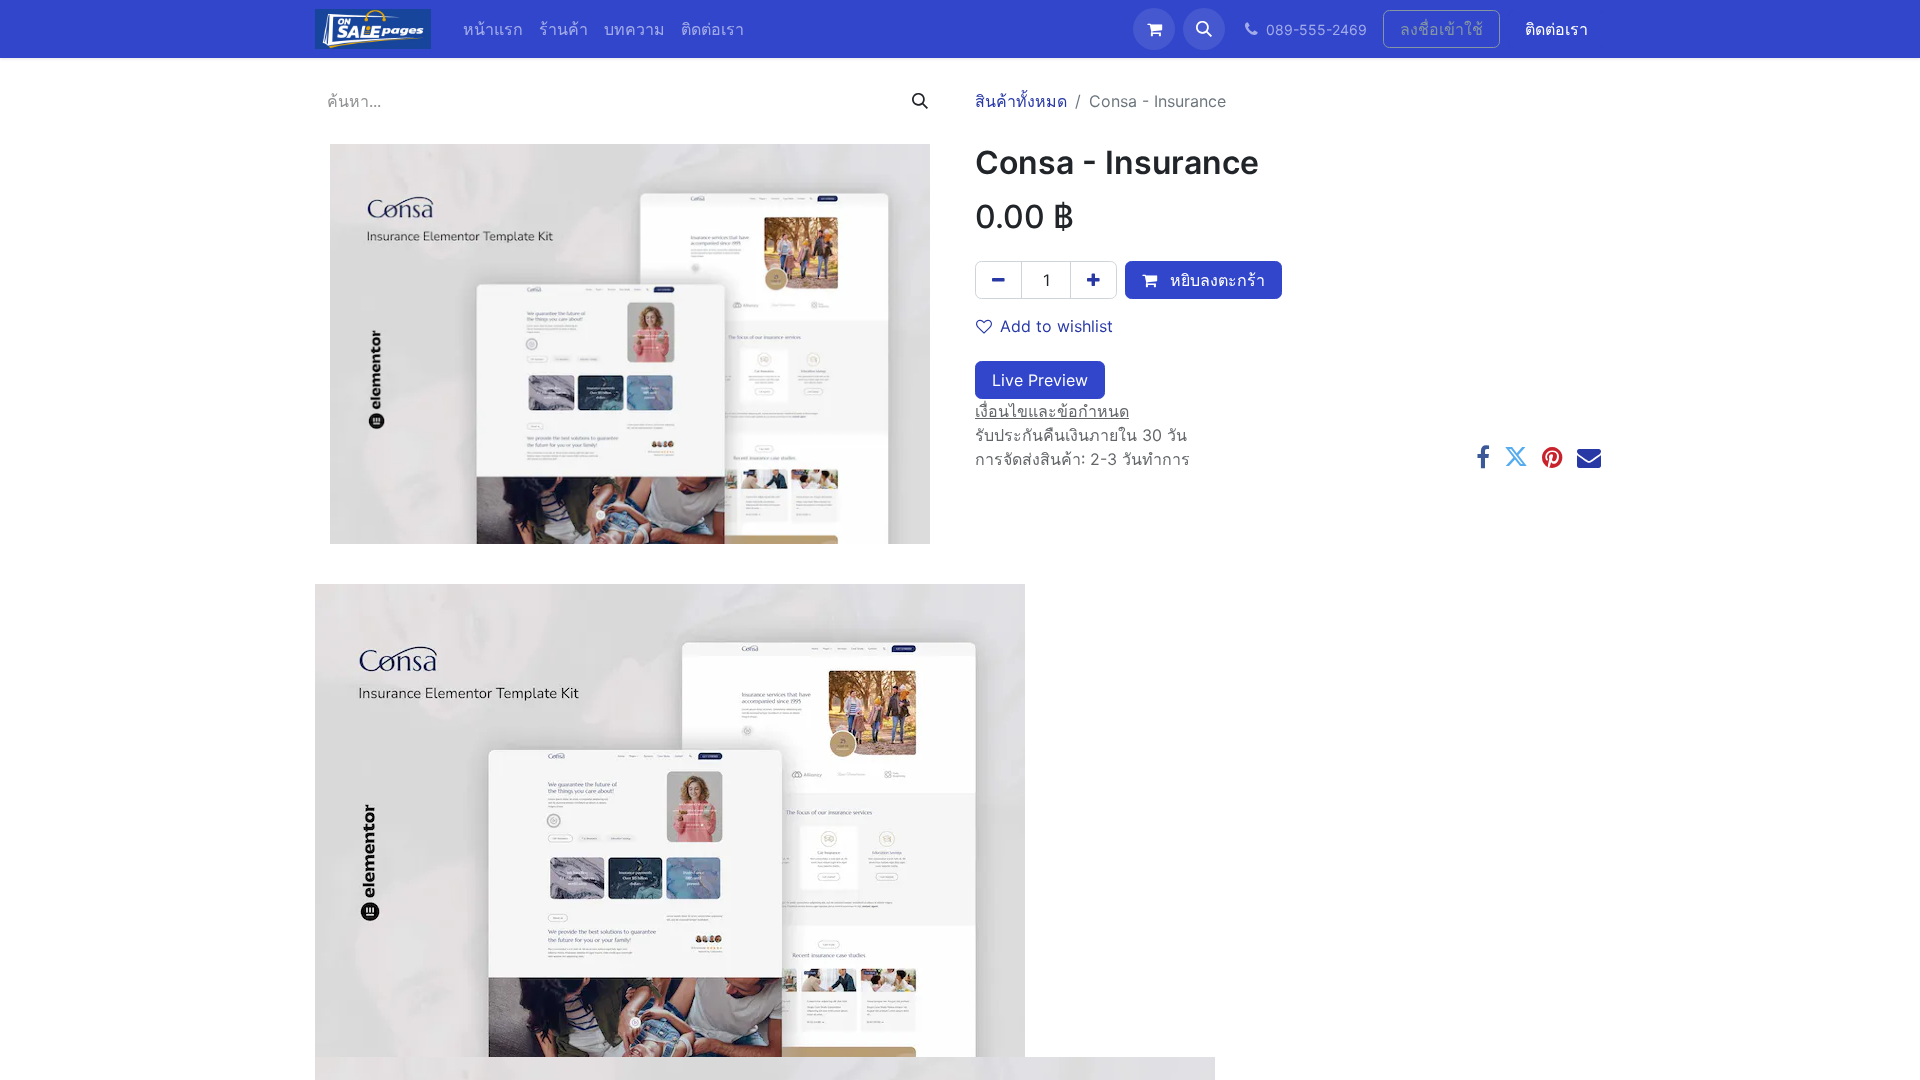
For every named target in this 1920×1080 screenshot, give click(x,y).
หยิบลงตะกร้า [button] (1215, 280)
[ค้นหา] (920, 101)
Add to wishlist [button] (1056, 326)
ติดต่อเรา (1556, 29)
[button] (1204, 29)
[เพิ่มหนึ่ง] (1093, 280)
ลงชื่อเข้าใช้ (1441, 29)
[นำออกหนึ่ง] (998, 280)
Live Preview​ (1040, 380)
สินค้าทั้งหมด (1021, 101)
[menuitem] (493, 29)
